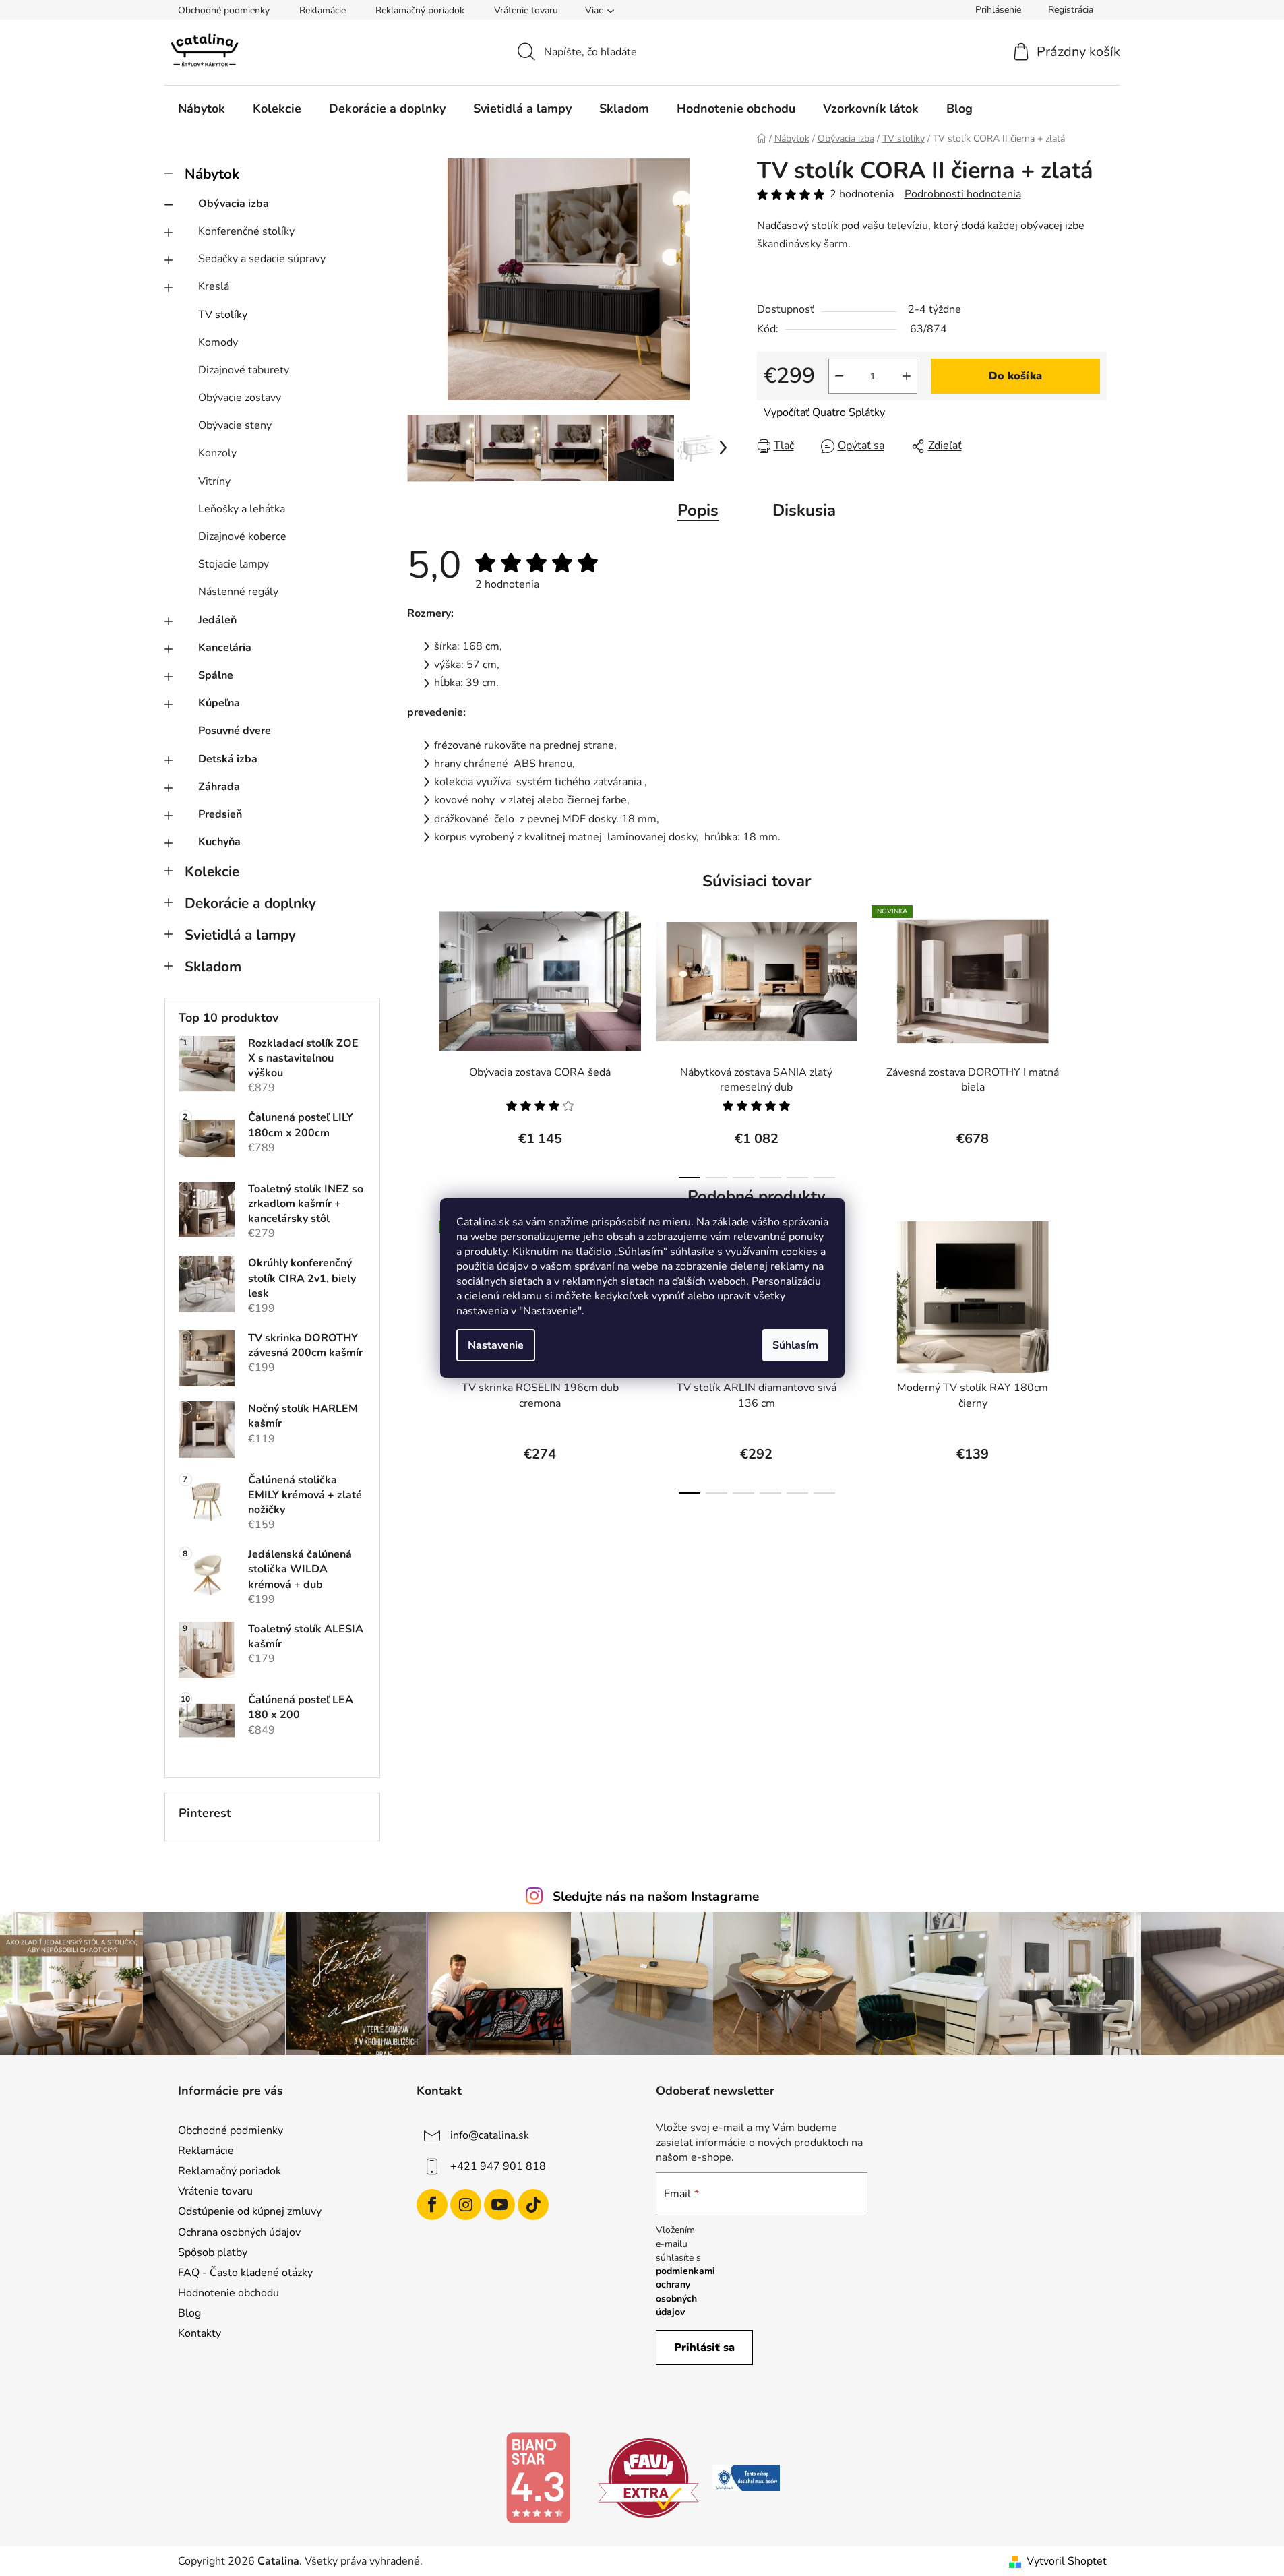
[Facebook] (432, 2205)
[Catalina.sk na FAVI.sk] (648, 2478)
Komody (218, 342)
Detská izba (228, 759)
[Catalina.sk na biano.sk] (538, 2478)
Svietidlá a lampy (240, 935)
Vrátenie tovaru (526, 10)
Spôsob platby (213, 2252)
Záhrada (219, 787)
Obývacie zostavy (240, 398)
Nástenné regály (238, 592)
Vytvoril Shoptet (1067, 2561)
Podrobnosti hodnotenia (963, 194)
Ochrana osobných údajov (239, 2232)
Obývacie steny (235, 425)
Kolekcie (212, 871)
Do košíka (1015, 376)
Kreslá (214, 286)
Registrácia (1071, 10)
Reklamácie (323, 10)
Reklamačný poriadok (420, 10)
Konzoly (217, 453)
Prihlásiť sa (704, 2348)
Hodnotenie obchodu (228, 2293)
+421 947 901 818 (498, 2166)
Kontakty (200, 2333)
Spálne (216, 675)
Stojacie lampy (234, 564)
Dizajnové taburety (244, 370)
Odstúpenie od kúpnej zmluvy (250, 2211)
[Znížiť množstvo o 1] (839, 376)
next (1096, 1038)
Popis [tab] (698, 510)
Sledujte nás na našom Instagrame (656, 1897)
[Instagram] (466, 2205)
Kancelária (225, 648)
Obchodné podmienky (224, 10)
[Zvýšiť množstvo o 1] (907, 376)
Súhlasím (795, 1345)
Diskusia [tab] (804, 510)
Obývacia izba (234, 204)
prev (418, 1038)
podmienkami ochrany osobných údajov (685, 2292)
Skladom (213, 967)
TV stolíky (223, 315)
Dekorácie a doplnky (250, 903)
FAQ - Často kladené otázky (245, 2273)
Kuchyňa (219, 842)
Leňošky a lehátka (242, 509)
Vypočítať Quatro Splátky (824, 412)
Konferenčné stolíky (246, 231)
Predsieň (220, 814)
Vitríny (214, 481)
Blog (189, 2313)
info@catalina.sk (490, 2135)
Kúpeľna (219, 703)
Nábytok (212, 174)
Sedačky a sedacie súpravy (262, 259)
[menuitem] (202, 109)
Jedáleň (217, 620)
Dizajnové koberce (242, 536)
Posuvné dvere (235, 731)
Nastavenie (496, 1345)
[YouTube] (499, 2205)
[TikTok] (533, 2205)
